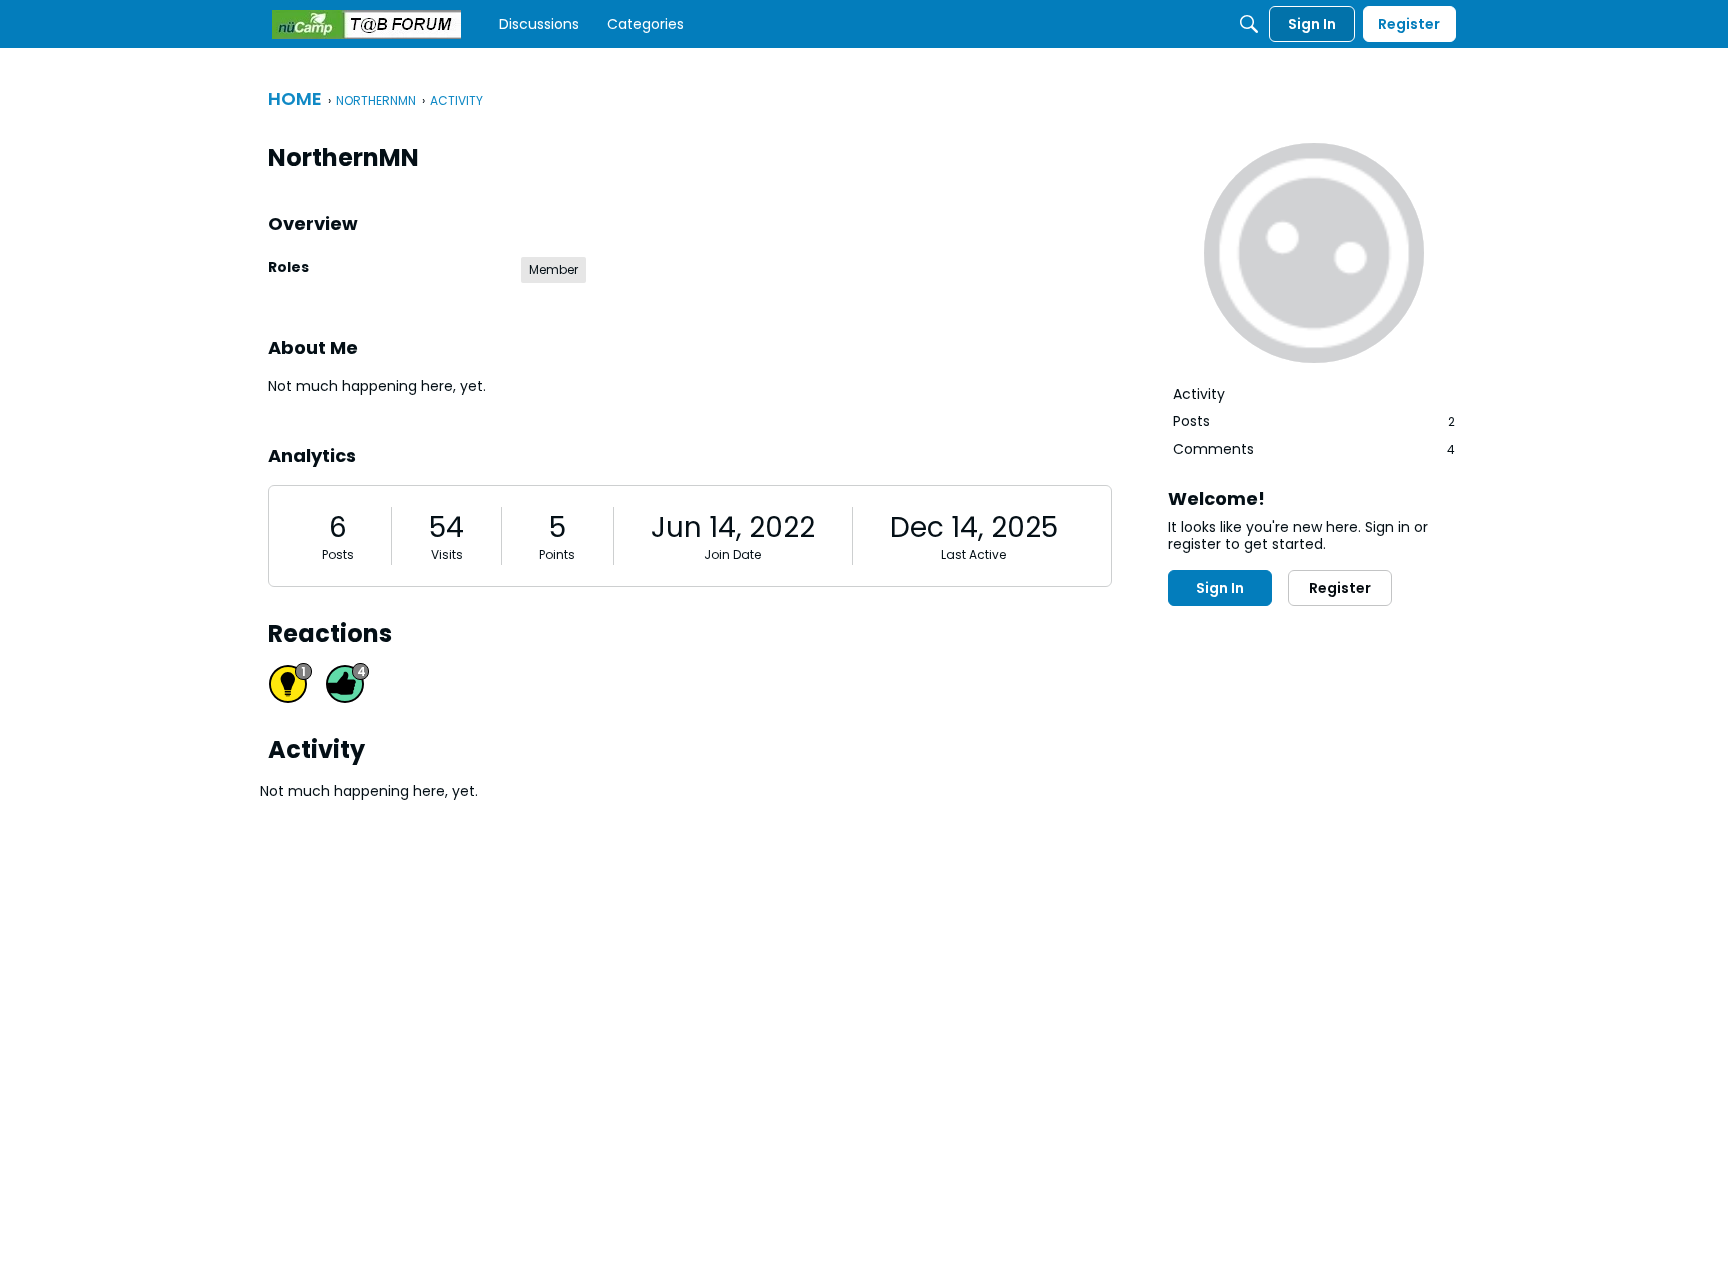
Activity (1199, 394)
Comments (1314, 449)
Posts (338, 554)
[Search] (1249, 24)
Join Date (732, 554)
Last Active (973, 554)
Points (557, 554)
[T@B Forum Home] (366, 24)
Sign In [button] (1220, 588)
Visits (447, 554)
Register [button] (1340, 588)
